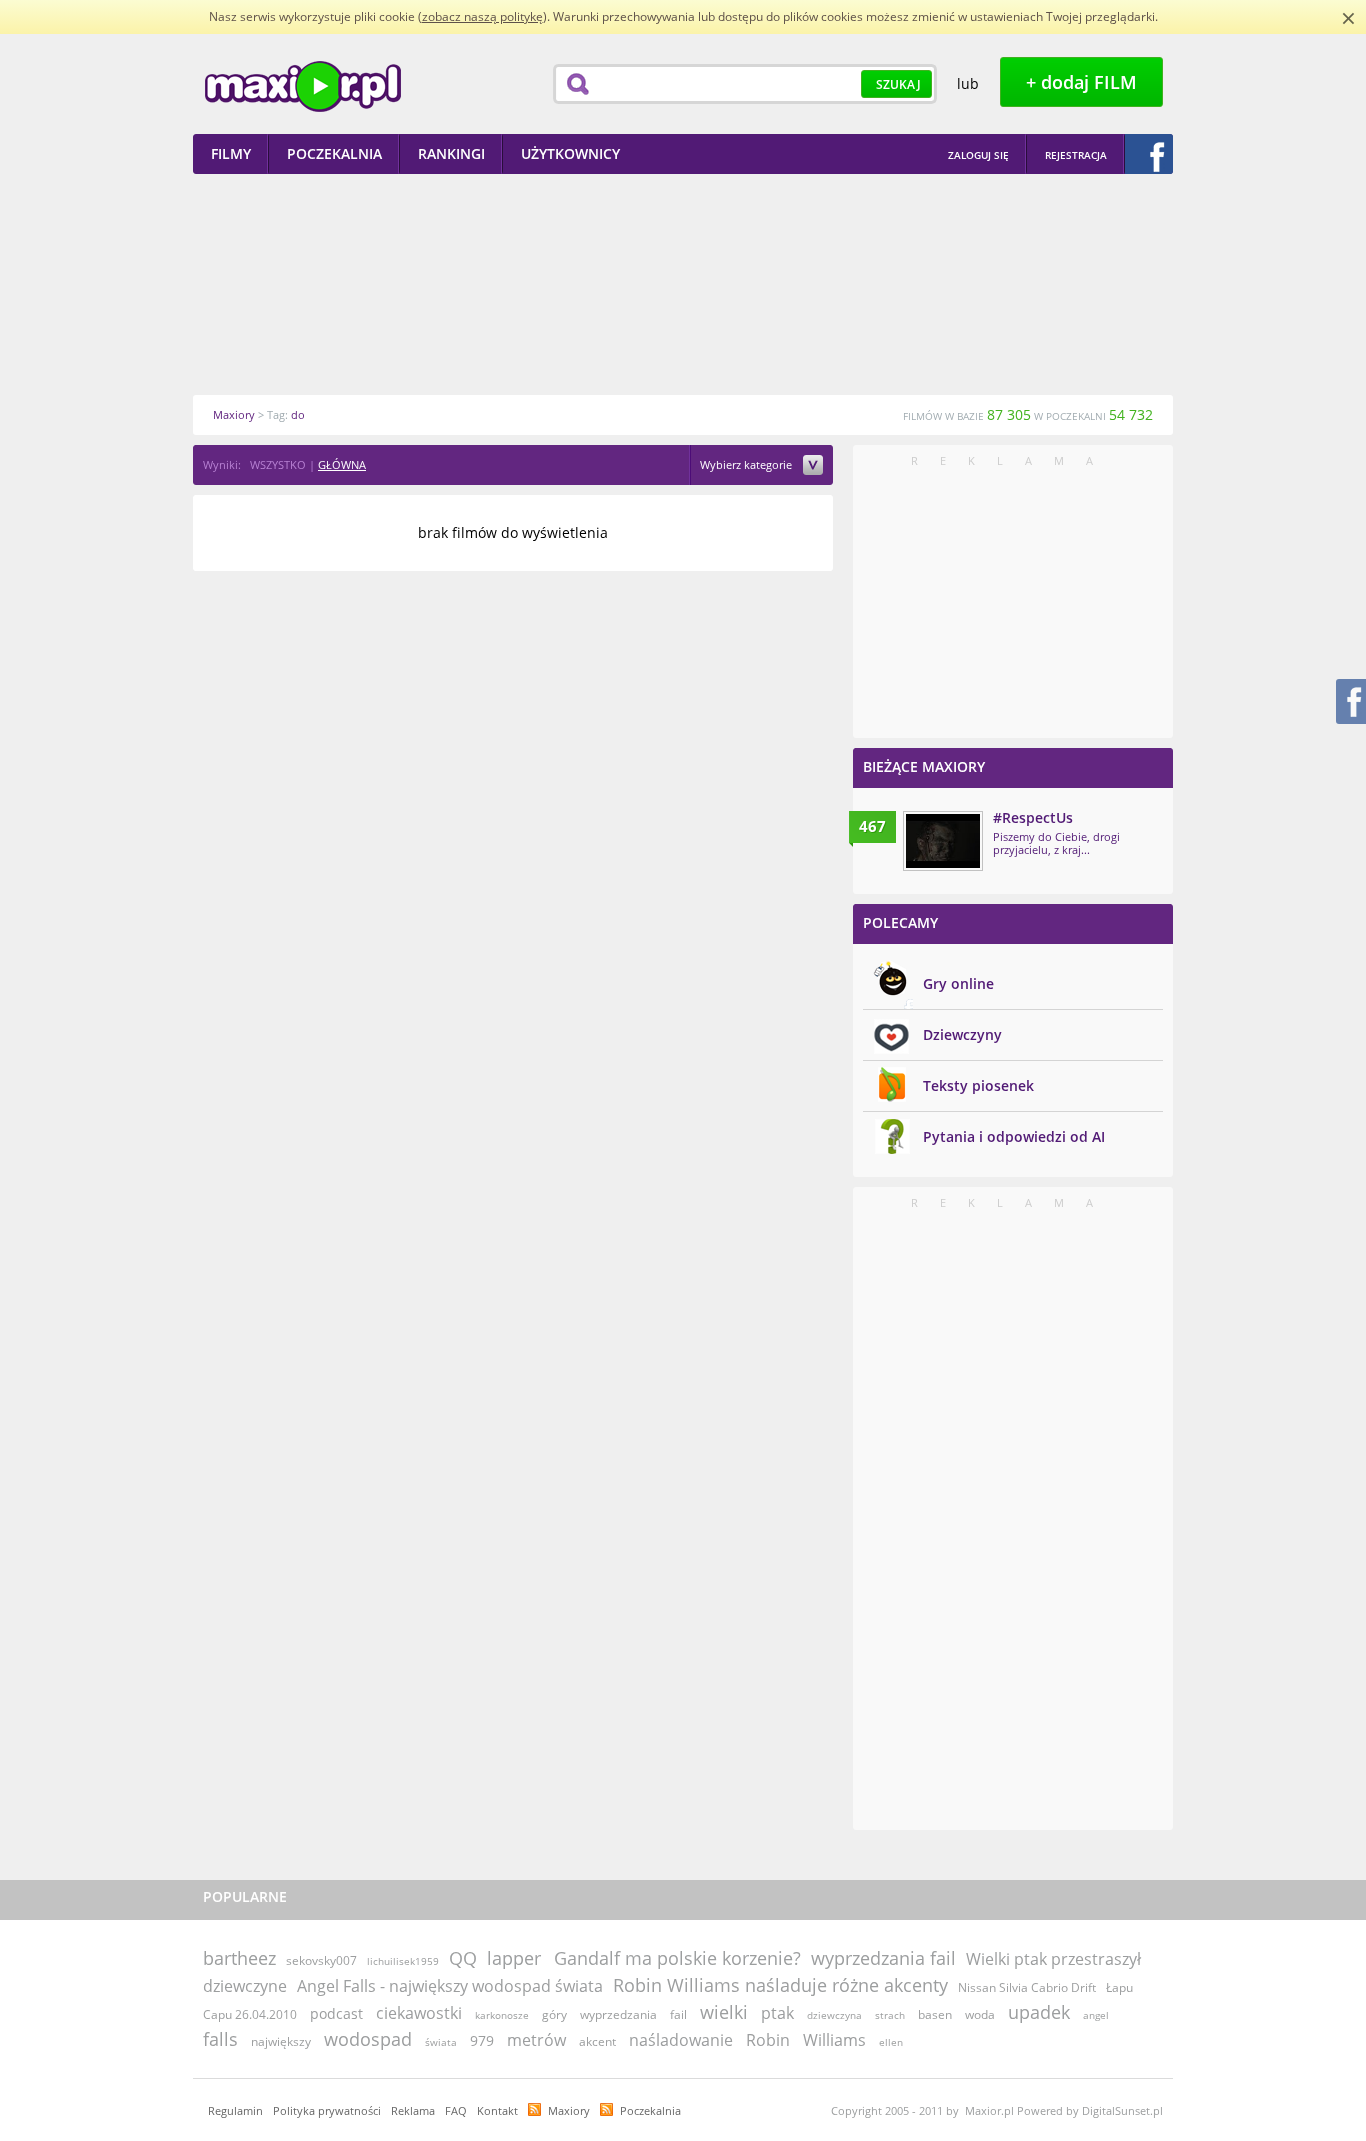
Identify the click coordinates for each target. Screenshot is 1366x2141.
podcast (336, 2013)
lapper (514, 1958)
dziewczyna (834, 2015)
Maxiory (569, 2110)
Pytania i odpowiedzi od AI (1014, 1136)
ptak (777, 2013)
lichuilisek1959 (403, 1961)
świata (441, 2042)
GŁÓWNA (342, 464)
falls (220, 2039)
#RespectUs (1033, 817)
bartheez (239, 1958)
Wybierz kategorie (747, 465)
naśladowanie (681, 2040)
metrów (536, 2040)
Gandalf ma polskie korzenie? (677, 1958)
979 (482, 2040)
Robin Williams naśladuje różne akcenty (780, 1985)
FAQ (456, 2110)
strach (890, 2015)
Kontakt (497, 2110)
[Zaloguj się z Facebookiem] (1149, 154)
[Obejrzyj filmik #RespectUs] (943, 841)
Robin (768, 2040)
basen (935, 2014)
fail (678, 2014)
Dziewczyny (962, 1034)
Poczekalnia (650, 2110)
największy (281, 2041)
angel (1096, 2015)
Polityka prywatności (327, 2110)
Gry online (958, 983)
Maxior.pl (303, 86)
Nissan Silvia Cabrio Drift (1027, 1987)
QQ (463, 1958)
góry (554, 2014)
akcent (597, 2041)
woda (980, 2014)
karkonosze (502, 2015)
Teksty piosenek (978, 1085)
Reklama (413, 2110)
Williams (834, 2040)
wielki (724, 2012)
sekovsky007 (321, 1960)
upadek (1039, 2012)
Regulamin (235, 2110)
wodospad (368, 2039)
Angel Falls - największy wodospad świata (450, 1986)
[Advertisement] (683, 284)
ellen (891, 2042)
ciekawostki (419, 2013)
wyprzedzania (618, 2014)
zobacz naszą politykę (482, 16)
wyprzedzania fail (883, 1958)
